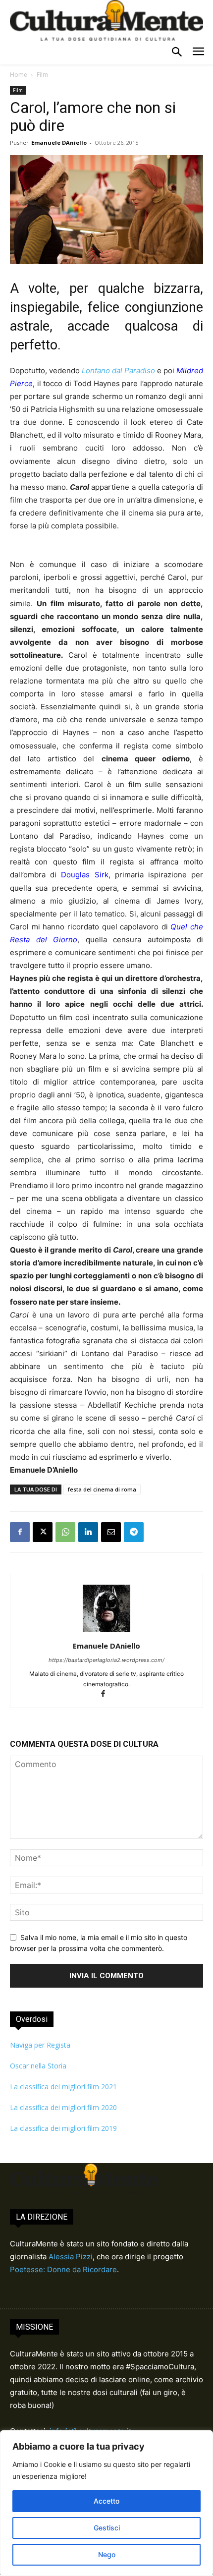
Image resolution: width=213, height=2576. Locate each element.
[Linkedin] (88, 1532)
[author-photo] (106, 1632)
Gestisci (107, 2528)
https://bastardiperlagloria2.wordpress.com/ (106, 1660)
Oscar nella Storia (38, 2066)
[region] (106, 2503)
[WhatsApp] (65, 1532)
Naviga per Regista (40, 2045)
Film (42, 75)
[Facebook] (20, 1532)
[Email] (111, 1532)
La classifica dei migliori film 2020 (63, 2107)
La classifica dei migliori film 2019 (63, 2128)
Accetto (106, 2501)
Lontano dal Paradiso (118, 371)
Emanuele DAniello (59, 143)
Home (19, 75)
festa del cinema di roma (102, 1489)
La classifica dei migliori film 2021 (63, 2087)
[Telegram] (134, 1532)
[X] (43, 1532)
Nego (107, 2554)
